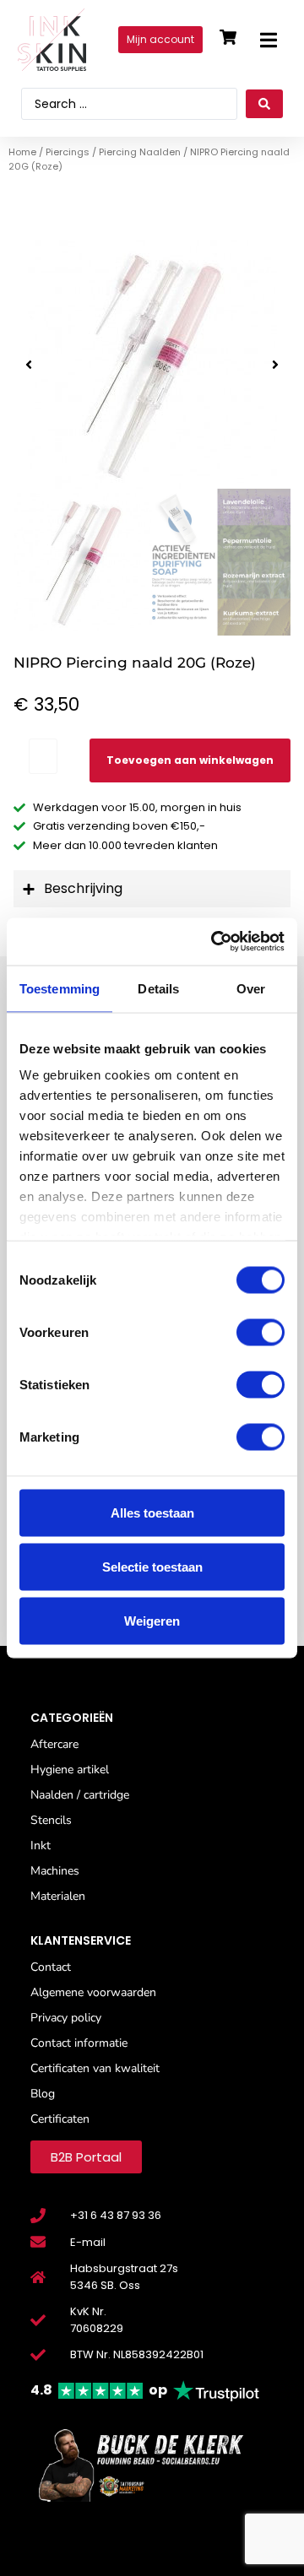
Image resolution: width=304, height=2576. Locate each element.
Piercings (68, 152)
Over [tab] (251, 988)
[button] (268, 40)
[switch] (261, 1332)
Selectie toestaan (152, 1566)
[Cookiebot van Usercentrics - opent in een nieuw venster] (214, 942)
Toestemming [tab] (60, 988)
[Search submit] (264, 104)
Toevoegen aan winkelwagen (190, 760)
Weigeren (152, 1620)
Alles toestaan (152, 1512)
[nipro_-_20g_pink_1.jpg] (152, 364)
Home (22, 152)
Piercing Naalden (140, 152)
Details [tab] (158, 988)
